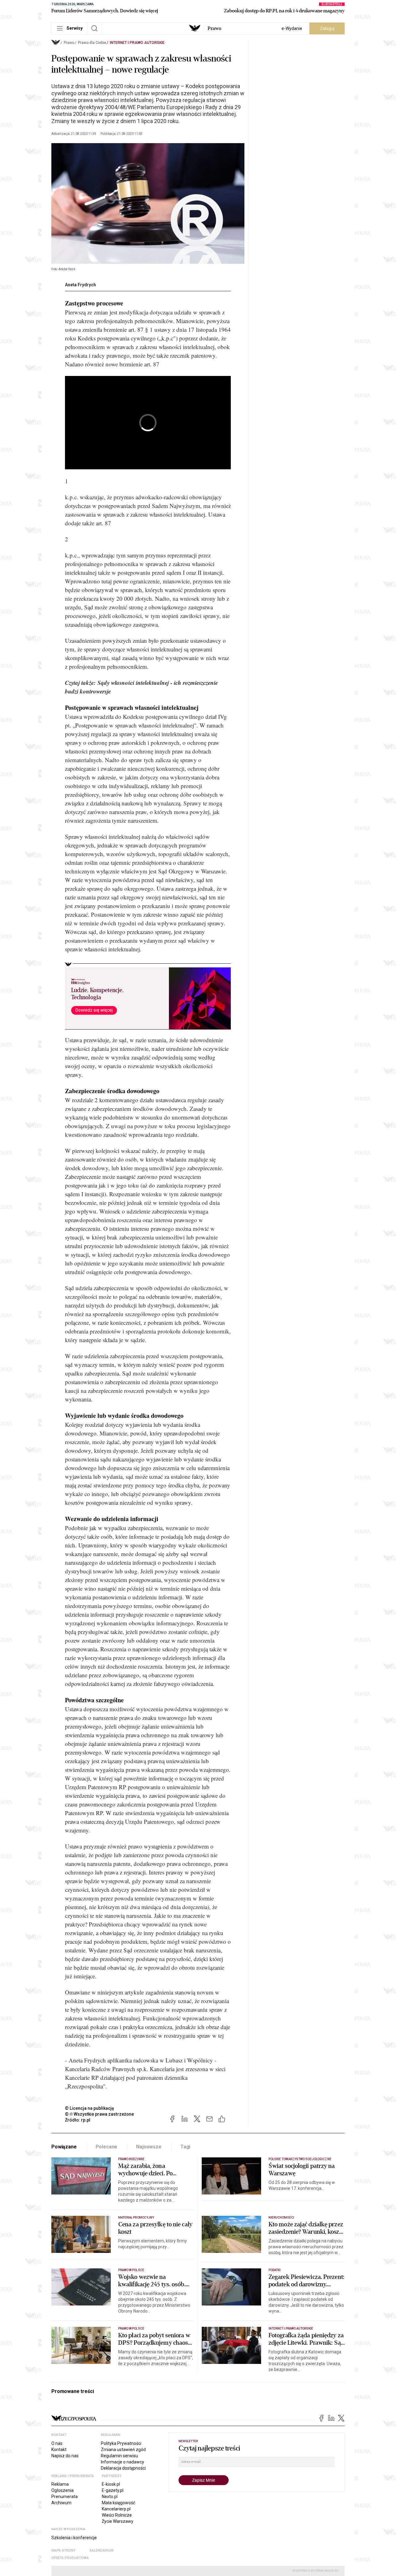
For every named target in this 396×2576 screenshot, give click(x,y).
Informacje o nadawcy (123, 2462)
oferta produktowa (70, 2558)
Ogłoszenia (62, 2490)
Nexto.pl (110, 2497)
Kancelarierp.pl (116, 2509)
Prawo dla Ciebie (92, 43)
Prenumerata (65, 2497)
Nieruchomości (281, 2218)
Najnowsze (149, 2147)
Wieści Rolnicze (117, 2515)
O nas (57, 2443)
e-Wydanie (292, 28)
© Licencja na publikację (90, 2108)
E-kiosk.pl (111, 2484)
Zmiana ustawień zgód (123, 2450)
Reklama (60, 2484)
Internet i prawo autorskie (137, 43)
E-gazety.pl (113, 2490)
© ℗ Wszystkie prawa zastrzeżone (99, 2114)
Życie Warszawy (118, 2521)
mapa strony (63, 2550)
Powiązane (64, 2147)
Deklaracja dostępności (123, 2468)
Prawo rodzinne (131, 2159)
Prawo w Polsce (131, 2270)
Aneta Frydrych (80, 285)
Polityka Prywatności (121, 2443)
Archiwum (61, 2503)
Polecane (107, 2147)
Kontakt (59, 2450)
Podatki (275, 2270)
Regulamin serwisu (119, 2456)
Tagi (185, 2147)
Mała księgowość (118, 2503)
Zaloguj (327, 28)
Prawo (214, 28)
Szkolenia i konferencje (74, 2538)
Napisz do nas (65, 2456)
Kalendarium (102, 2550)
